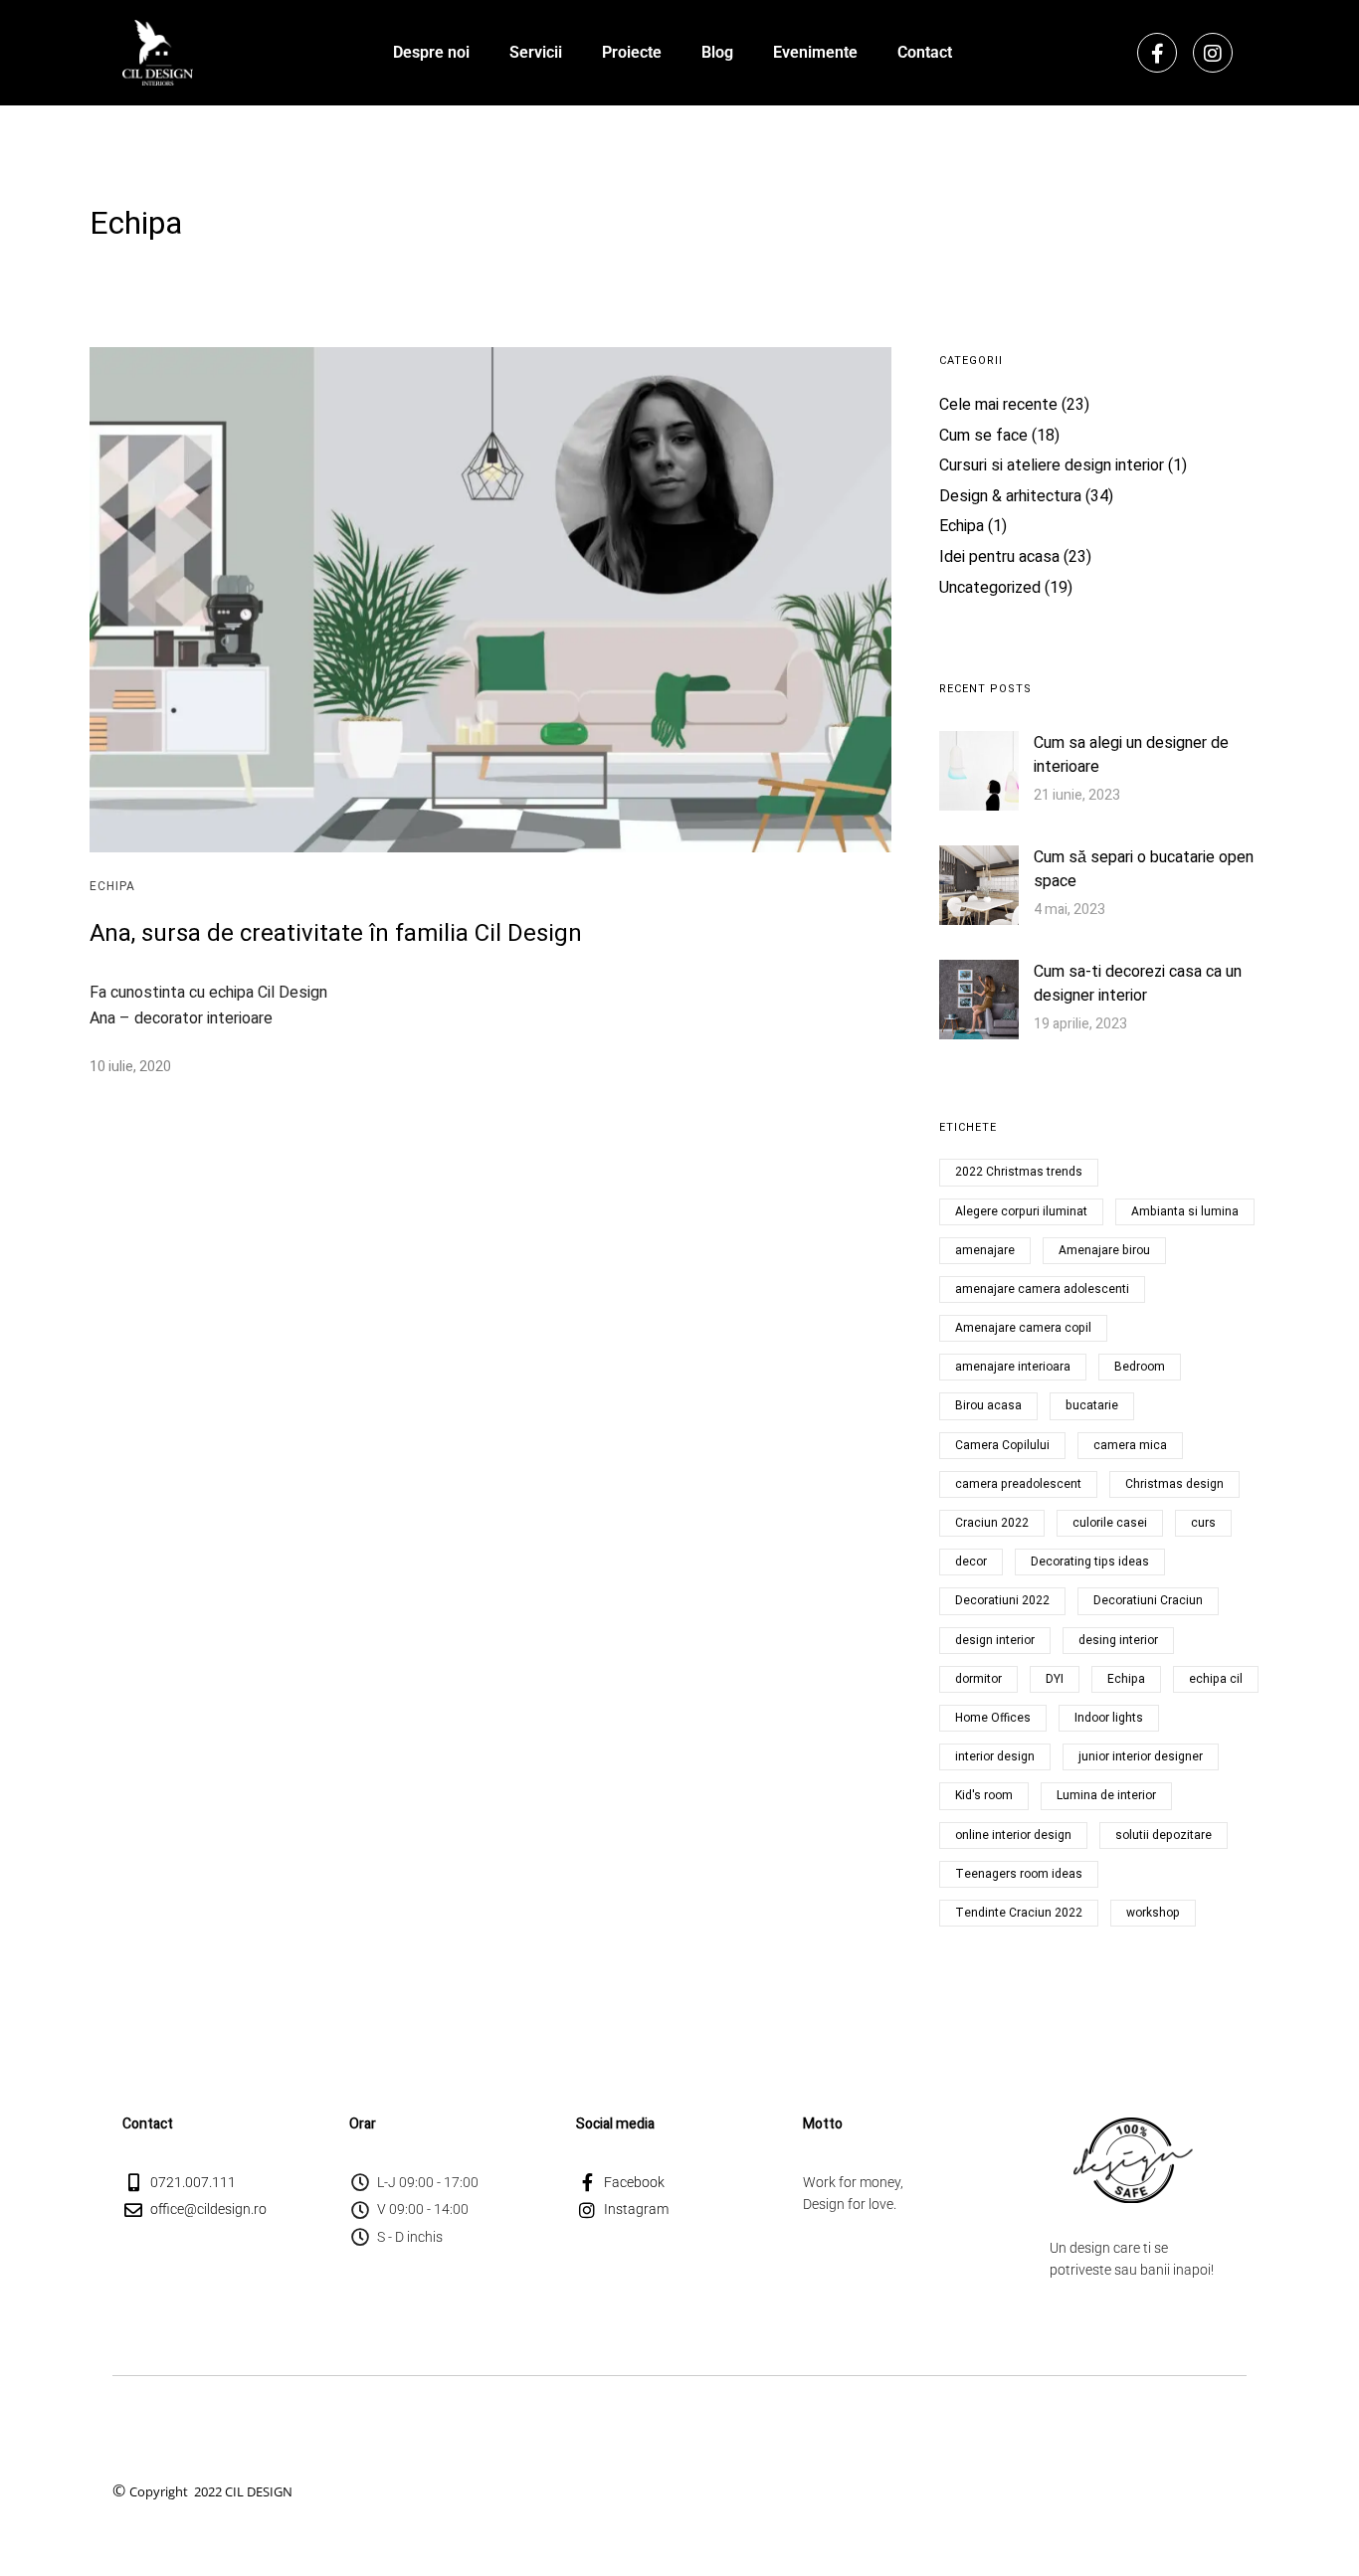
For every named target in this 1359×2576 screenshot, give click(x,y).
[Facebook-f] (1157, 53)
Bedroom (1140, 1367)
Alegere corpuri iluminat (1021, 1211)
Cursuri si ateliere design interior (1052, 465)
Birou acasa (988, 1405)
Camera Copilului (1002, 1445)
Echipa (112, 886)
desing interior (1118, 1640)
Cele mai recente (998, 405)
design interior (995, 1640)
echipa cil (1216, 1679)
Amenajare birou (1104, 1250)
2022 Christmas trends (1019, 1172)
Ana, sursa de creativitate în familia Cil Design (336, 933)
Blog (717, 52)
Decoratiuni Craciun (1148, 1600)
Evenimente (815, 52)
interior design (995, 1756)
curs (1203, 1523)
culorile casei (1110, 1523)
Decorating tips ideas (1090, 1562)
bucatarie (1092, 1405)
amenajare (985, 1250)
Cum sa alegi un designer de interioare (1131, 755)
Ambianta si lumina (1185, 1211)
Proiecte (632, 52)
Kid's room (984, 1795)
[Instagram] (1213, 53)
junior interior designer (1141, 1756)
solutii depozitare (1164, 1835)
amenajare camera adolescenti (1042, 1289)
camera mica (1130, 1445)
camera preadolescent (1018, 1484)
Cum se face (983, 436)
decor (971, 1562)
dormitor (978, 1679)
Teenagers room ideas (1019, 1874)
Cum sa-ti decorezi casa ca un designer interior (1138, 984)
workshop (1153, 1913)
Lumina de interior (1106, 1795)
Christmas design (1174, 1484)
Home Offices (993, 1718)
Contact (925, 52)
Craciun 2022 (992, 1523)
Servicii (536, 52)
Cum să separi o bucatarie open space (1144, 869)
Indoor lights (1109, 1718)
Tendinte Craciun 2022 (1019, 1913)
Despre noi (431, 52)
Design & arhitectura (1010, 496)
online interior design (1013, 1835)
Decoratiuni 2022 (1002, 1600)
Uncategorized (990, 588)
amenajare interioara (1013, 1367)
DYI (1055, 1679)
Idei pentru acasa (999, 557)
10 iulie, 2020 (130, 1067)
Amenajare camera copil (1023, 1328)
